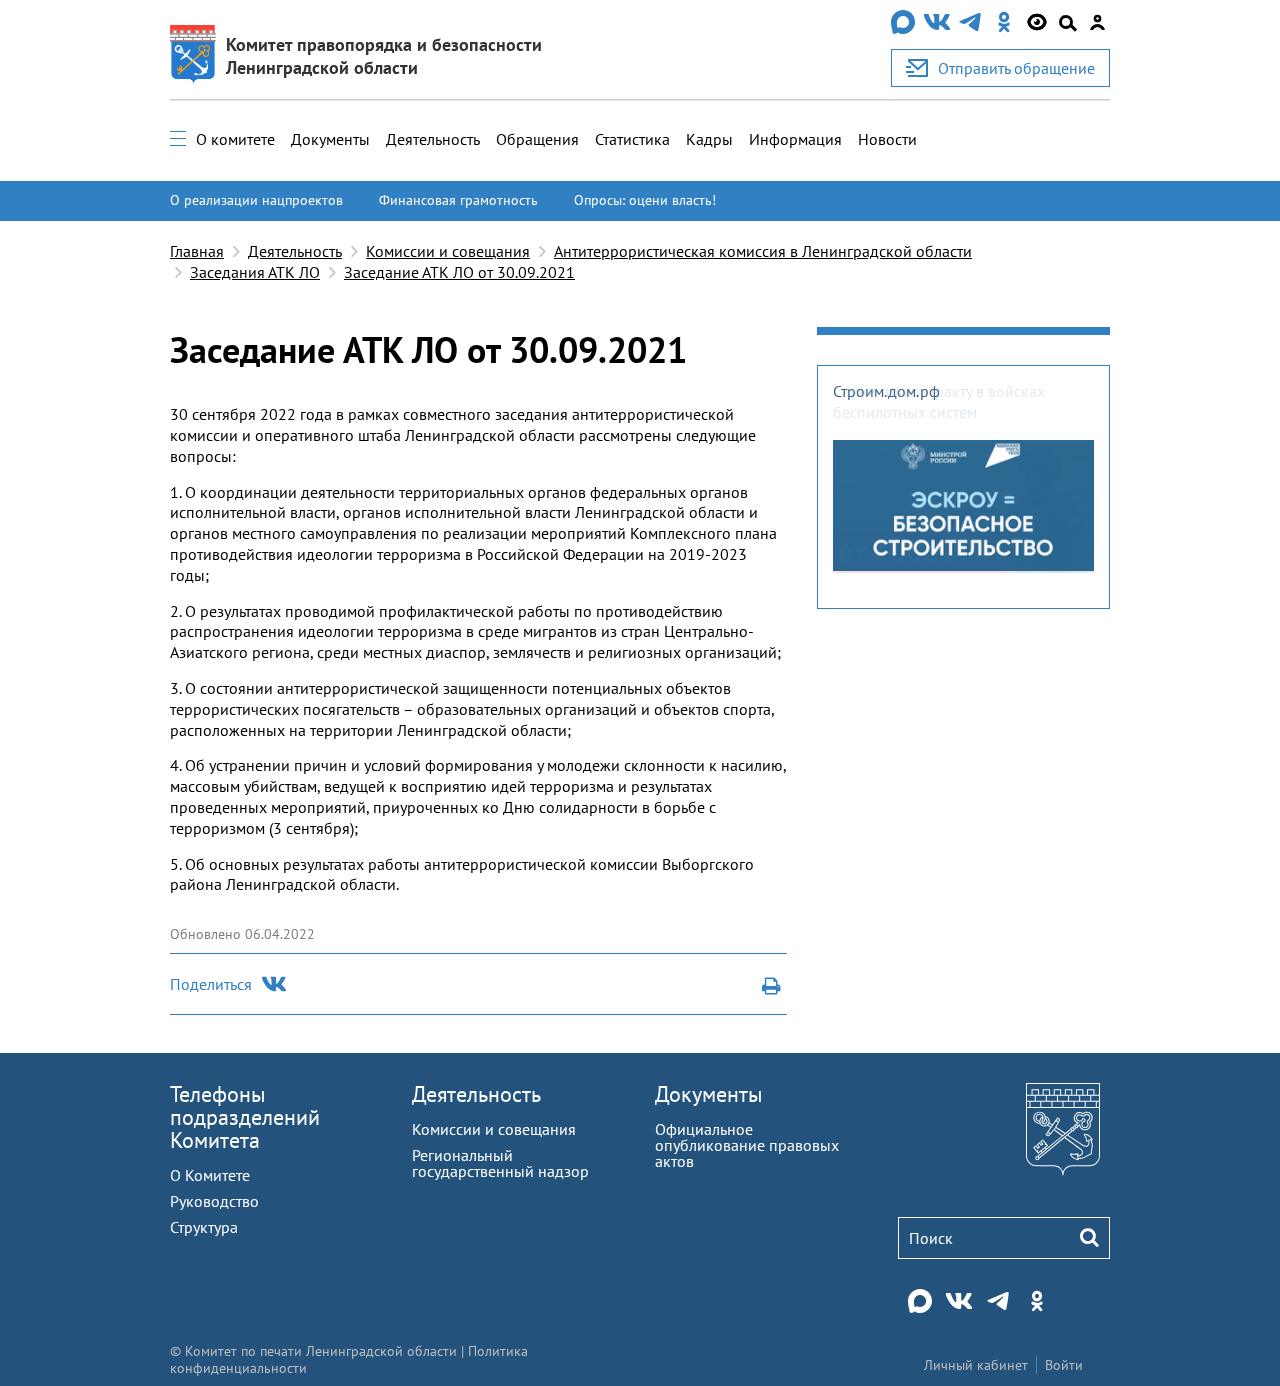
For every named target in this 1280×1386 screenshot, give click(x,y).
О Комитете (210, 1175)
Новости (887, 139)
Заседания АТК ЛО (255, 272)
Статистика (632, 139)
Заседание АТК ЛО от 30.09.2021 (459, 272)
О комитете (235, 139)
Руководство (214, 1201)
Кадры (709, 139)
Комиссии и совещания (448, 251)
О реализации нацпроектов (256, 200)
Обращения (537, 139)
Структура (204, 1227)
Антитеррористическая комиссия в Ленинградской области (763, 251)
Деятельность (433, 139)
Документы (330, 139)
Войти (1064, 1365)
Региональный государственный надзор (500, 1163)
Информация (795, 139)
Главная (197, 251)
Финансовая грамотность (458, 200)
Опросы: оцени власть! (645, 200)
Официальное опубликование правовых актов (747, 1145)
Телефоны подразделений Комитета (245, 1117)
